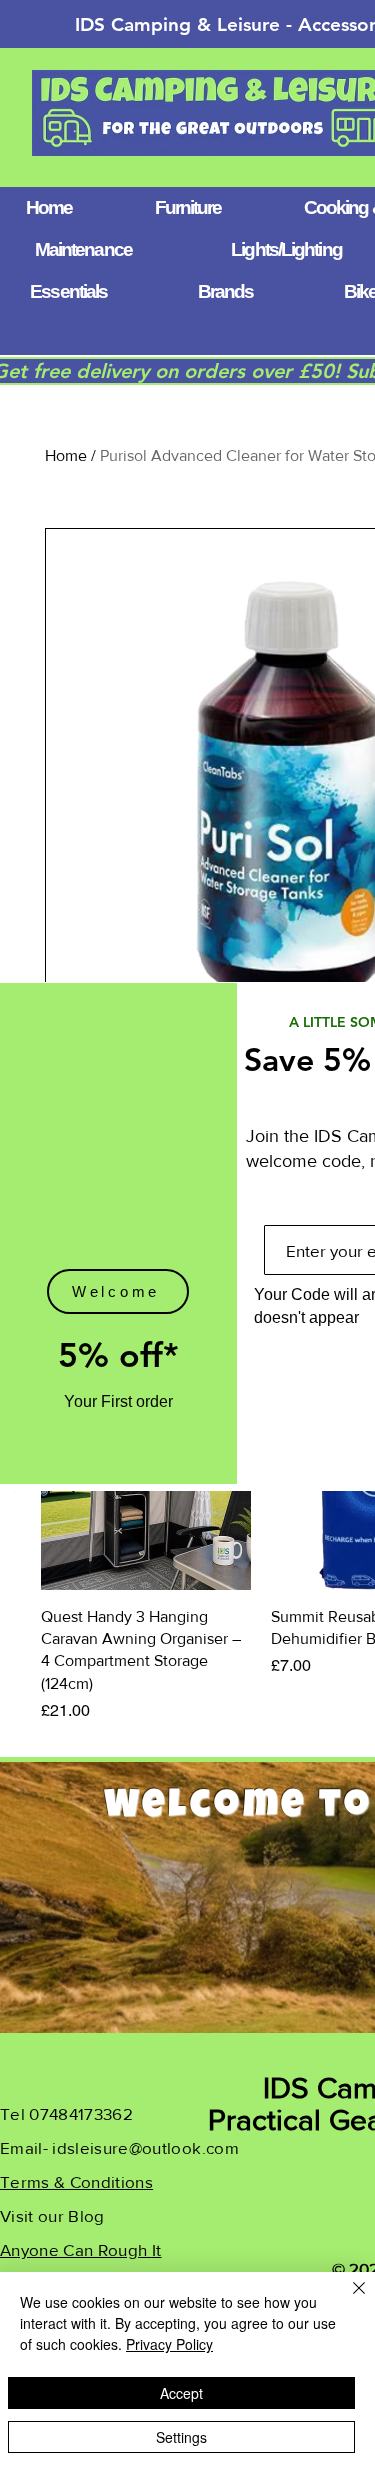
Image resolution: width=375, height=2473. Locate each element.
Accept (181, 2393)
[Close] (347, 2300)
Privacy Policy (169, 2344)
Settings (181, 2437)
